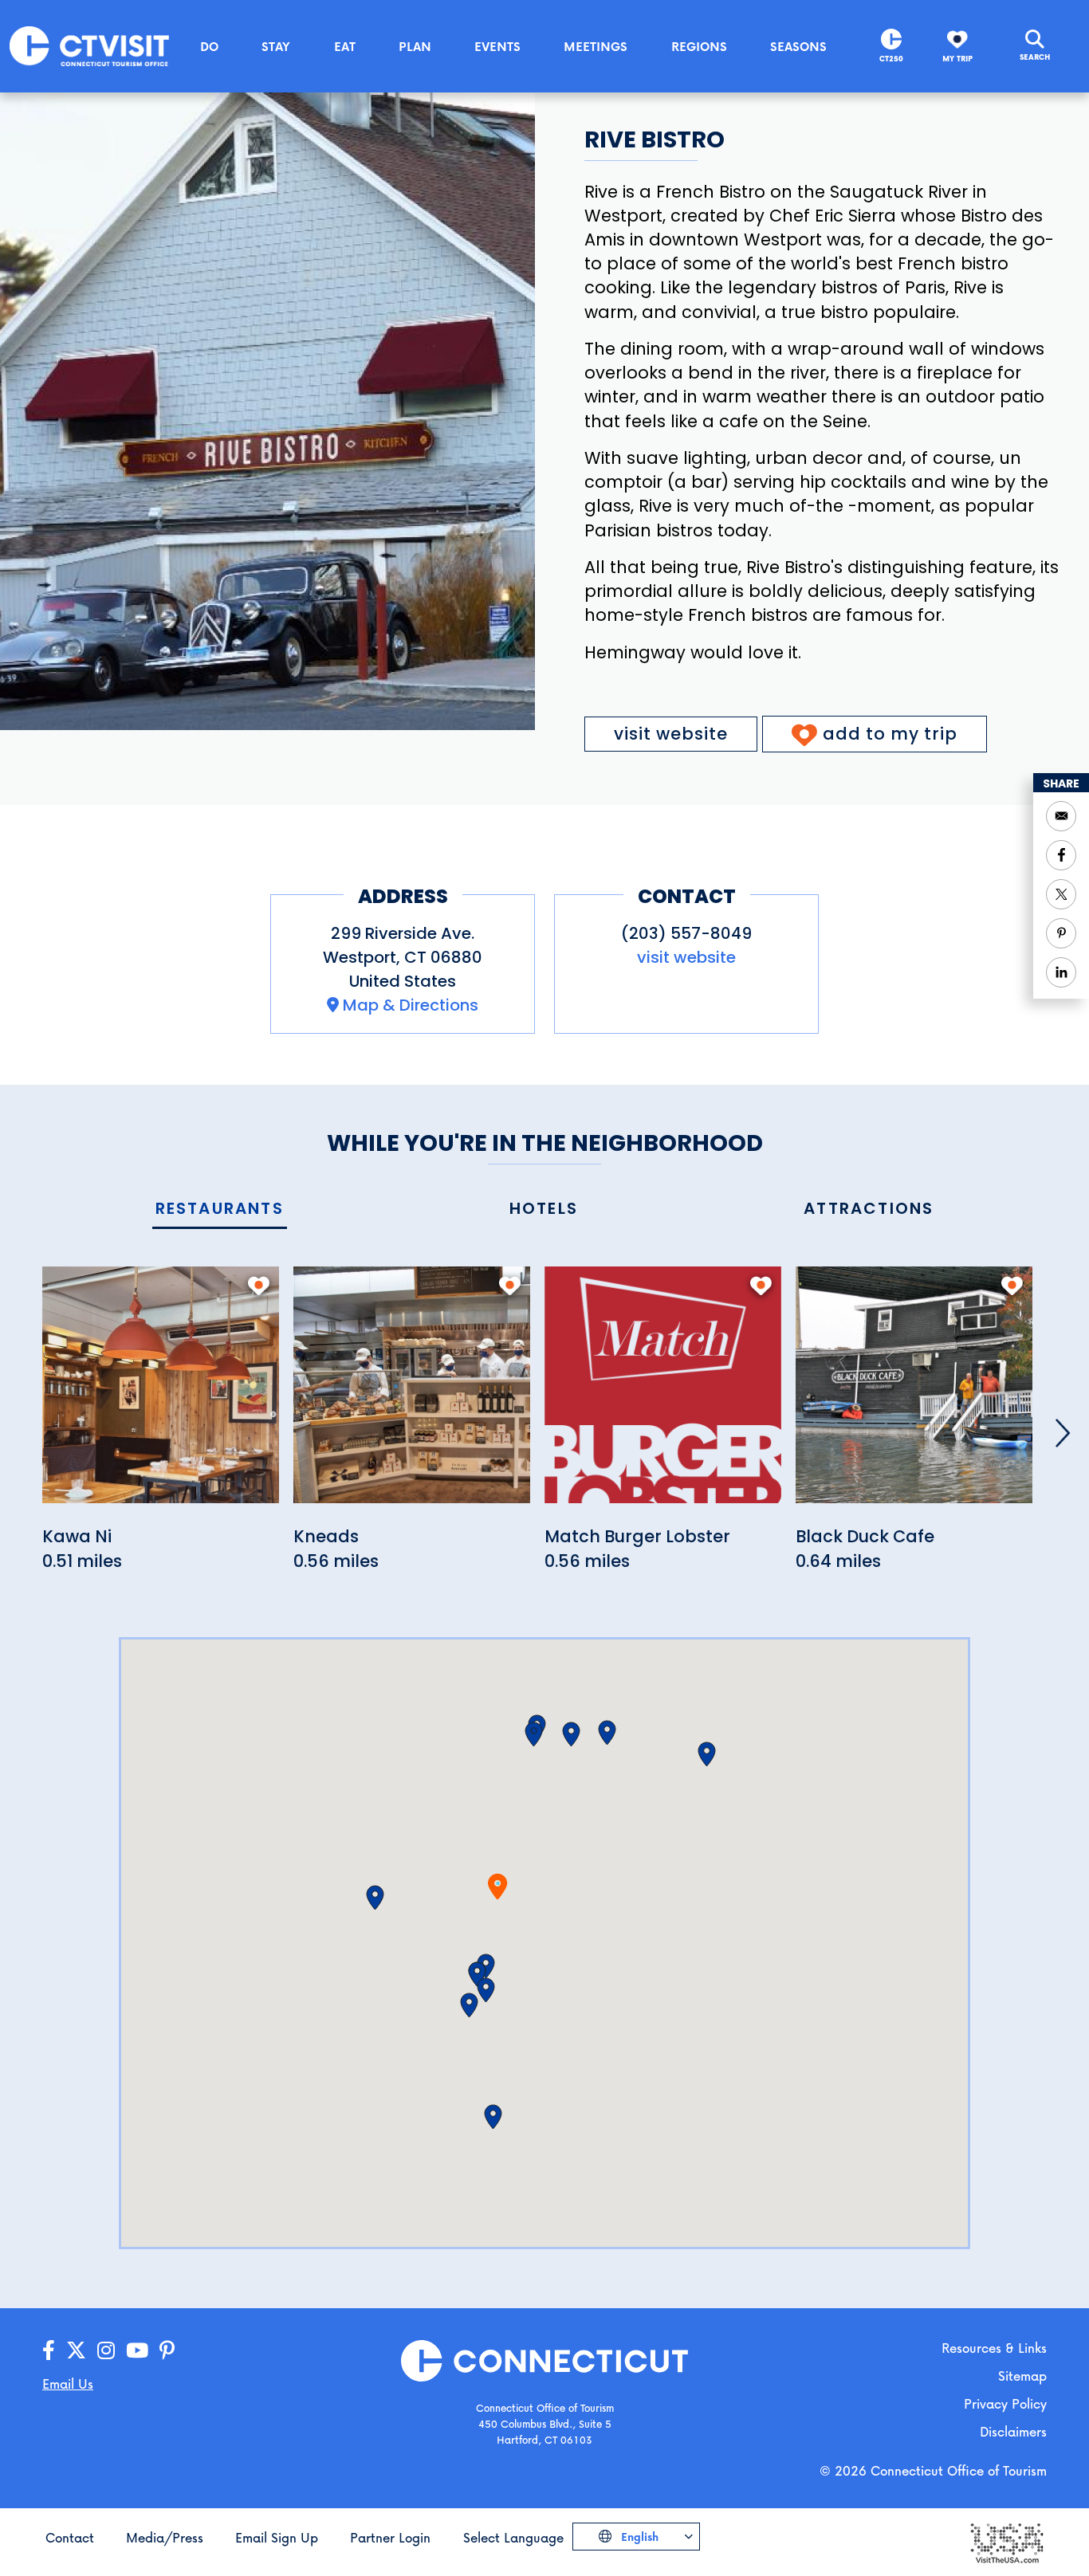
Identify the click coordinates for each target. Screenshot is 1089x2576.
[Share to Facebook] (1061, 855)
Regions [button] (699, 46)
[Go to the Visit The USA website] (1006, 2541)
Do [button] (209, 46)
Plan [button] (415, 46)
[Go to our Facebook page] (49, 2351)
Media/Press (165, 2537)
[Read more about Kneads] (412, 1394)
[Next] (1063, 1433)
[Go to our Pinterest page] (167, 2351)
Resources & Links (994, 2348)
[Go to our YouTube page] (137, 2351)
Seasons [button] (798, 46)
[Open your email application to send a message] (1061, 816)
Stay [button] (276, 46)
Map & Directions (411, 1005)
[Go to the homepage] (89, 45)
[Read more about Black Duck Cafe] (914, 1394)
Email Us (68, 2384)
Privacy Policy (1005, 2403)
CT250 (891, 59)
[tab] (220, 1209)
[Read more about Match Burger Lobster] (663, 1394)
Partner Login (390, 2537)
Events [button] (497, 46)
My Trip (957, 59)
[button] (477, 1974)
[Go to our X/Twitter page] (76, 2351)
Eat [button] (345, 46)
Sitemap (1022, 2376)
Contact (70, 2537)
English (638, 2537)
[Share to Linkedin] (1061, 972)
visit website (671, 734)
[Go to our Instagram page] (106, 2351)
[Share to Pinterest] (1061, 933)
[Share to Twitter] (1061, 894)
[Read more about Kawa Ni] (161, 1394)
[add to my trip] (259, 1286)
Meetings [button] (596, 46)
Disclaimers (1013, 2431)
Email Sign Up (277, 2537)
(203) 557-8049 (686, 933)
